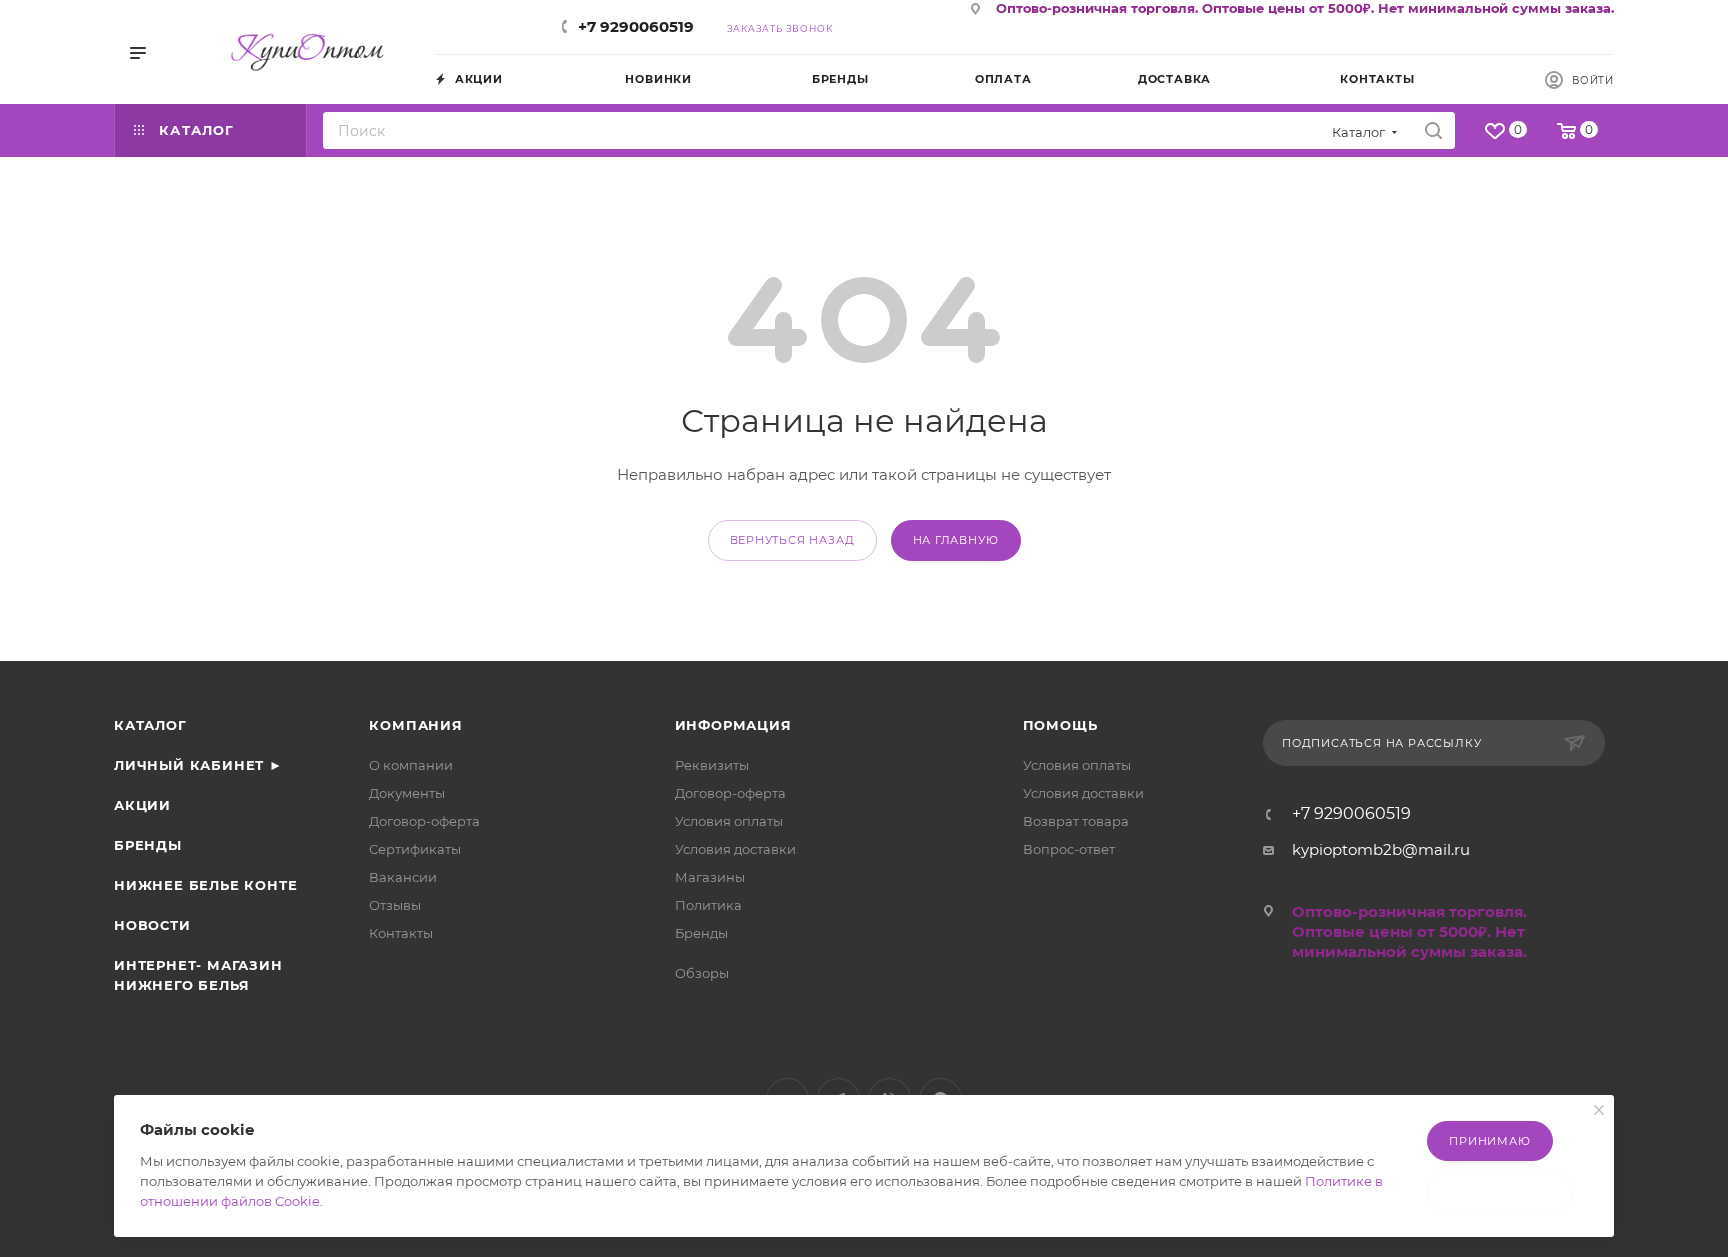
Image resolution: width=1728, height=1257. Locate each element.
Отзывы (395, 905)
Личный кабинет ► (198, 765)
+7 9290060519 (636, 26)
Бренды (148, 845)
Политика (708, 905)
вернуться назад (792, 540)
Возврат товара (1076, 821)
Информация (733, 725)
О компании (411, 765)
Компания (415, 725)
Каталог (150, 725)
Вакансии (403, 877)
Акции (142, 805)
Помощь (1060, 725)
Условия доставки (735, 849)
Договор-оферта (424, 821)
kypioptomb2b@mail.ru (1381, 849)
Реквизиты (712, 765)
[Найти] (1433, 130)
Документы (407, 793)
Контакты (401, 933)
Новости (152, 925)
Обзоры (702, 973)
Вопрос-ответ (1069, 849)
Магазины (710, 877)
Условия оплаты (729, 821)
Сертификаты (415, 849)
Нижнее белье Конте (205, 885)
